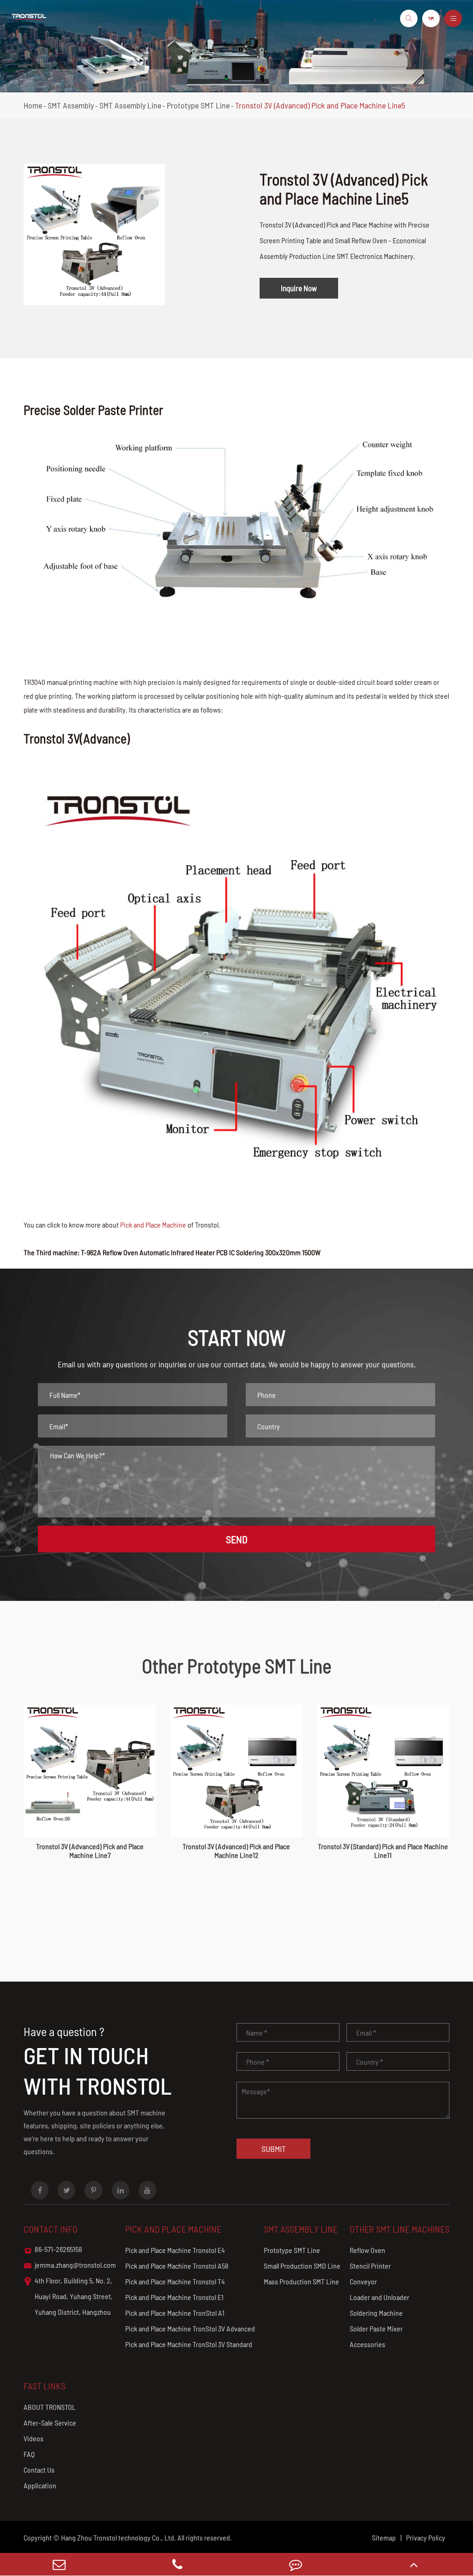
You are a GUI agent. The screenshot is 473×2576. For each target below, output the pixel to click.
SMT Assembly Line (130, 105)
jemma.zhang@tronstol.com (70, 2265)
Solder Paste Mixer (376, 2328)
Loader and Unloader (379, 2297)
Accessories (367, 2344)
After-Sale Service (50, 2423)
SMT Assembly (71, 105)
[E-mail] (59, 2564)
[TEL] (177, 2564)
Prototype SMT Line (198, 105)
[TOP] (414, 2564)
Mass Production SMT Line (301, 2281)
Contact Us (39, 2470)
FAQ (29, 2454)
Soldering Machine (376, 2313)
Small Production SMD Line (302, 2266)
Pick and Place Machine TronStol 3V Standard (189, 2344)
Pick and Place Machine (153, 1225)
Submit (274, 2149)
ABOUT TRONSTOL (50, 2407)
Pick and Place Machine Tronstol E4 (175, 2250)
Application (40, 2485)
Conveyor (363, 2281)
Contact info (51, 2229)
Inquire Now (299, 288)
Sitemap (384, 2537)
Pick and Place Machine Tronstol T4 (175, 2281)
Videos (33, 2438)
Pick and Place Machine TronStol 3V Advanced (190, 2328)
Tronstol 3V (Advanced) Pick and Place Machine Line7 (90, 1851)
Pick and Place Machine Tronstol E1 (174, 2297)
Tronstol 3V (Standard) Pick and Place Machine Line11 (383, 1851)
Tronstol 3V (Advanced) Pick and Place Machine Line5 (320, 105)
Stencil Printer (370, 2266)
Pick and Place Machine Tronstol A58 (177, 2266)
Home (33, 105)
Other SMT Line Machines (400, 2229)
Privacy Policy (426, 2537)
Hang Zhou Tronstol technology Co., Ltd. (118, 2537)
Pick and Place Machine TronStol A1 (175, 2313)
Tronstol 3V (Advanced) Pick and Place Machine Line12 (236, 1851)
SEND (237, 1539)
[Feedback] (296, 2564)
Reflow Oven (367, 2250)
